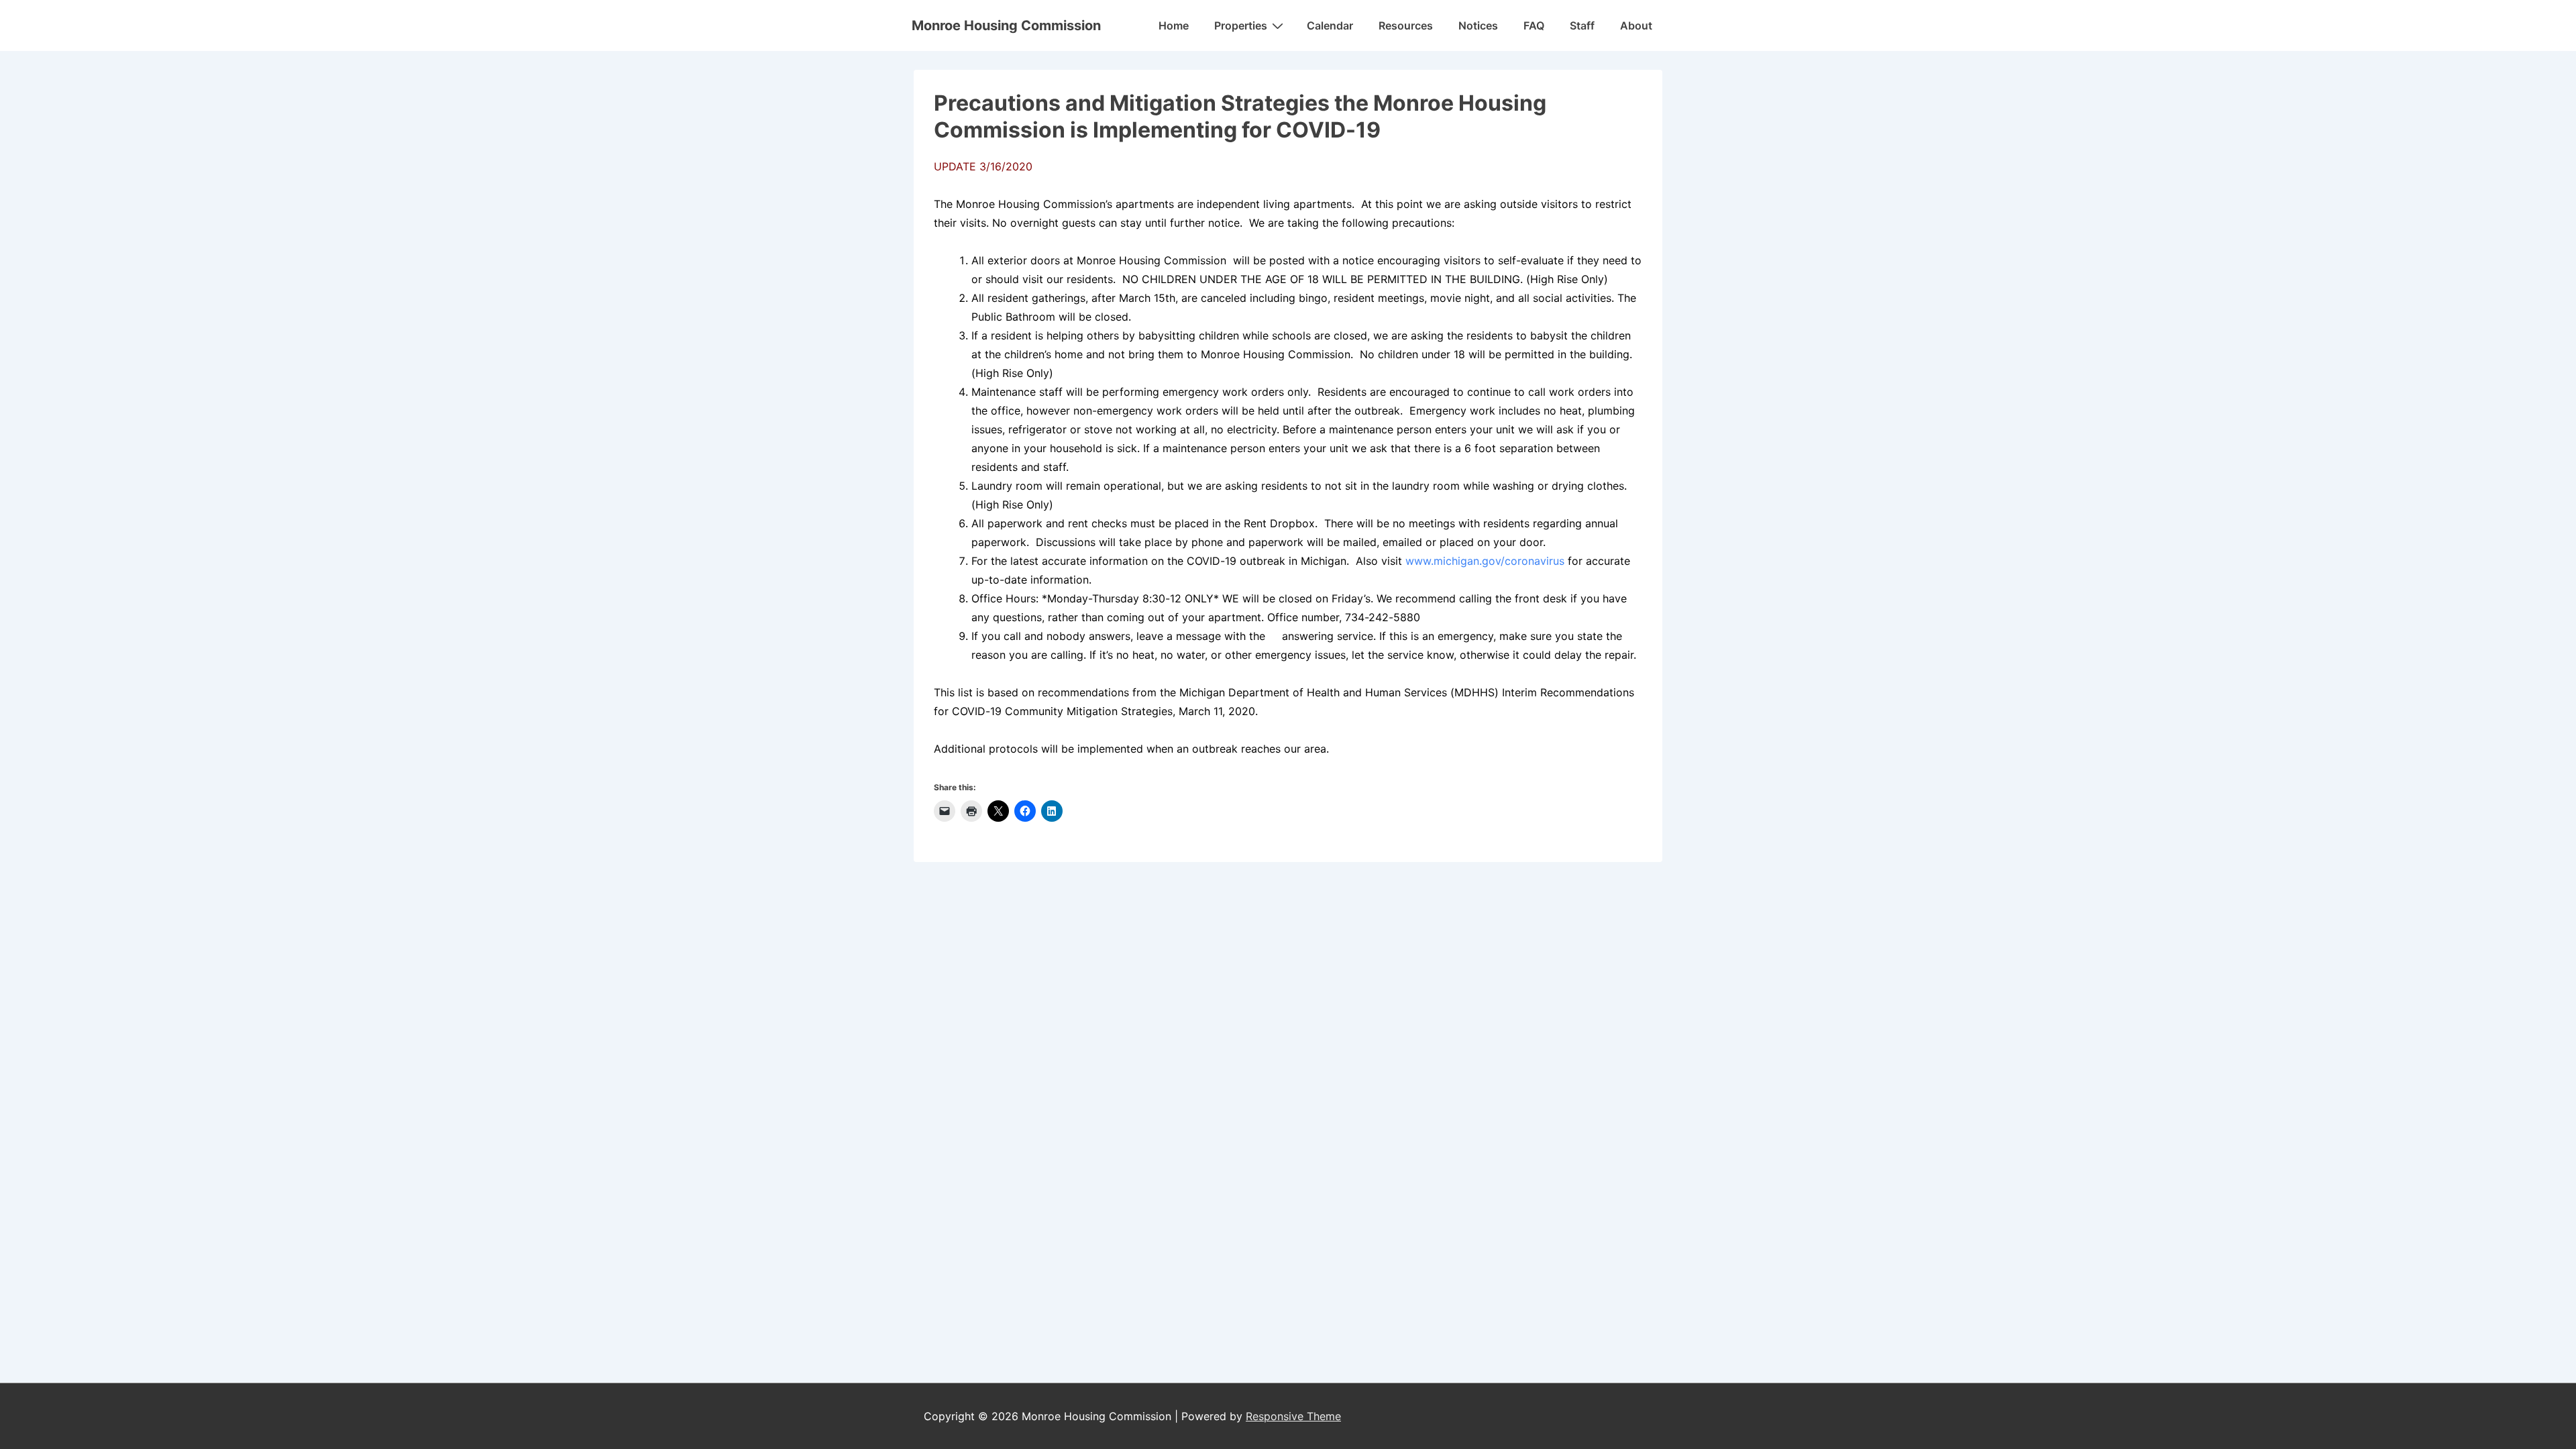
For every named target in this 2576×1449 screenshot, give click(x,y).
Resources (1406, 25)
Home (1174, 25)
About (1636, 25)
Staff (1582, 25)
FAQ (1534, 25)
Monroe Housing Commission (1006, 25)
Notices (1478, 25)
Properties (1241, 25)
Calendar (1330, 25)
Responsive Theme (1293, 1416)
